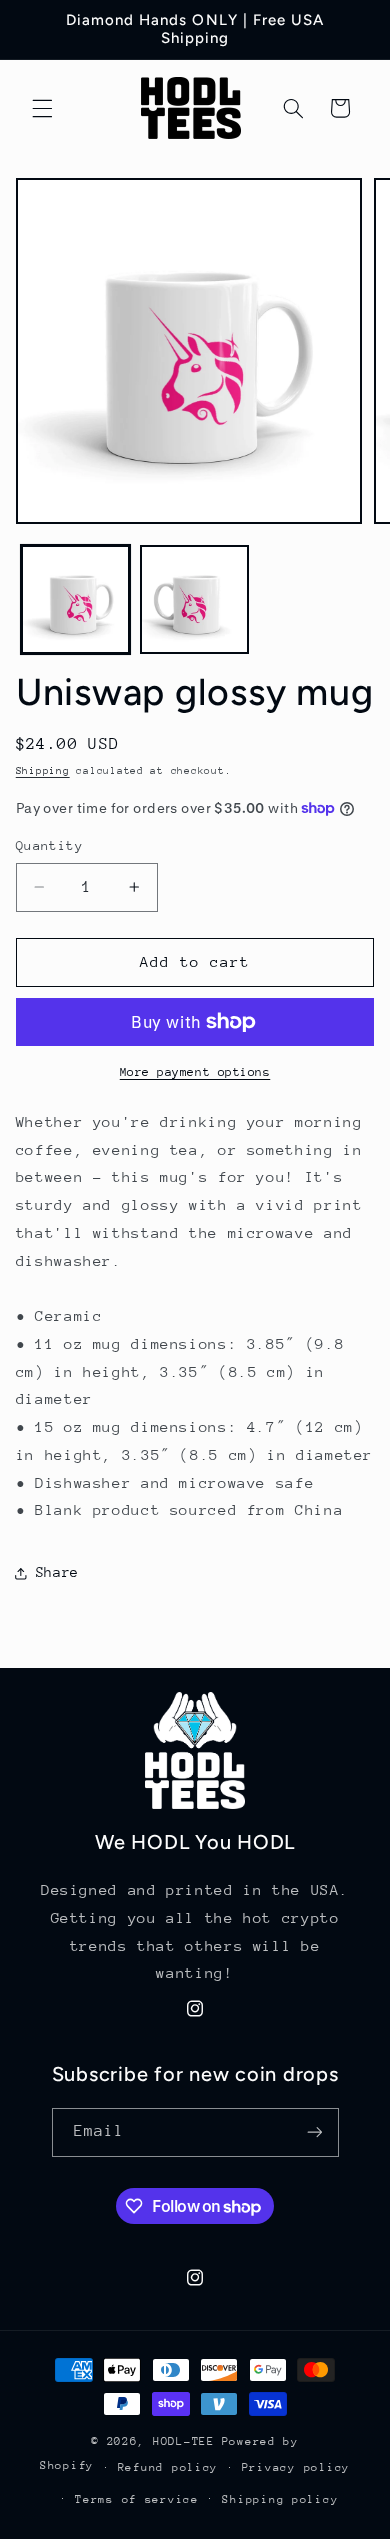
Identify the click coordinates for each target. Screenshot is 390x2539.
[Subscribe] (314, 2132)
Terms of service (137, 2499)
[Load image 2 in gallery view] (194, 599)
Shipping (43, 771)
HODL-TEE (184, 2441)
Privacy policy (296, 2467)
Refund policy (168, 2467)
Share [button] (57, 1572)
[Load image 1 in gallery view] (75, 599)
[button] (42, 108)
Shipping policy (280, 2499)
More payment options (195, 1072)
